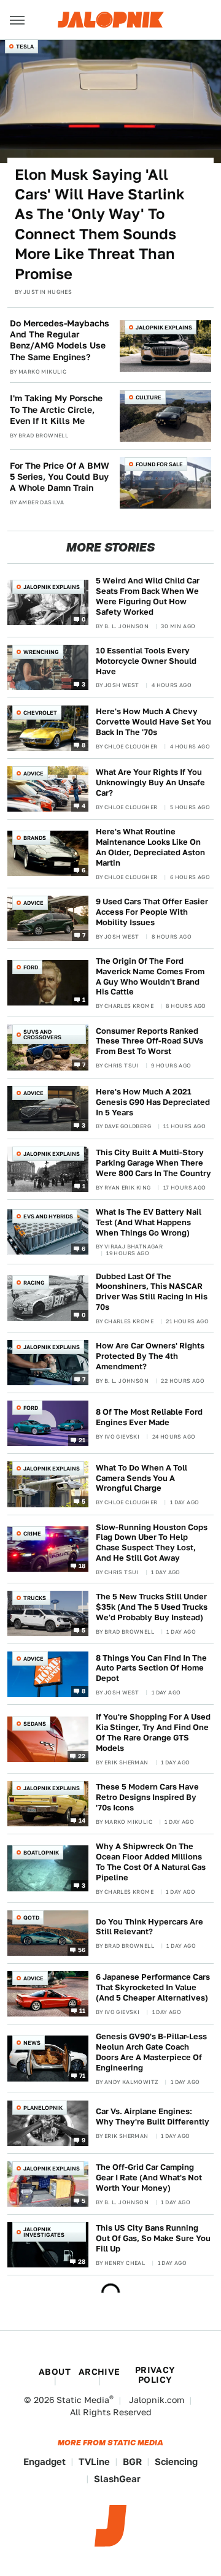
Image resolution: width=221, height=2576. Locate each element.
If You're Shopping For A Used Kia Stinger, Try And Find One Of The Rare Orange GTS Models (153, 1732)
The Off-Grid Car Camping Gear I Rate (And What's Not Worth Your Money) (149, 2178)
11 (83, 2010)
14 (82, 1820)
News (32, 2043)
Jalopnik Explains (164, 327)
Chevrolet (40, 713)
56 (82, 1950)
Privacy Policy (155, 2375)
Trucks (35, 1598)
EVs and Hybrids (48, 1216)
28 (82, 2261)
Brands (35, 838)
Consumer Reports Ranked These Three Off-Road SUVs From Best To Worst (149, 1041)
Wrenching (41, 652)
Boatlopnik (41, 1852)
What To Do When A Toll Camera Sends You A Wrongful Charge (142, 1478)
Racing (34, 1282)
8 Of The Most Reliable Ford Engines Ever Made (149, 1417)
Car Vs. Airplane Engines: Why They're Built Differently (153, 2117)
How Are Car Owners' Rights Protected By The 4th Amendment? (150, 1356)
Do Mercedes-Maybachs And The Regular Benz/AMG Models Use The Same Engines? (60, 340)
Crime (32, 1533)
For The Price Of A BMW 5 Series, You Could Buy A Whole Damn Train (60, 477)
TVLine (94, 2462)
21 (82, 1440)
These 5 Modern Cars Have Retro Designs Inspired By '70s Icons (147, 1797)
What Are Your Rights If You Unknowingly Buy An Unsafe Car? (150, 782)
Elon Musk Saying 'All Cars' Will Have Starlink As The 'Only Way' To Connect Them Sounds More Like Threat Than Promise (100, 224)
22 (82, 1756)
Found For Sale (159, 464)
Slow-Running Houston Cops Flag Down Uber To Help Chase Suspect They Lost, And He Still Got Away (152, 1543)
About (55, 2372)
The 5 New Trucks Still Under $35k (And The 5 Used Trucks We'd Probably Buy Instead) (152, 1607)
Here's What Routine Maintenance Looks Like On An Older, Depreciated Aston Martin (150, 847)
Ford (31, 967)
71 (83, 2075)
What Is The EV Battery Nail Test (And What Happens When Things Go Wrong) (149, 1222)
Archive (99, 2372)
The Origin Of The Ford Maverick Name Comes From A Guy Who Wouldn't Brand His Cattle (150, 977)
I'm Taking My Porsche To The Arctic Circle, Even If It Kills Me (56, 409)
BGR (132, 2462)
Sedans (35, 1724)
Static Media (83, 2400)
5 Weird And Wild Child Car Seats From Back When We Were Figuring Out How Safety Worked (148, 596)
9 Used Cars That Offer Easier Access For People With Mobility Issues (152, 912)
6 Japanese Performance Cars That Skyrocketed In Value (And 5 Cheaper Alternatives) (153, 1987)
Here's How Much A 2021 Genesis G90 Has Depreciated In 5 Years (153, 1102)
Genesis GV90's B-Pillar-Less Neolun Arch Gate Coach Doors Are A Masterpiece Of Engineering (151, 2052)
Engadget (45, 2462)
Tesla (25, 46)
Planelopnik (43, 2108)
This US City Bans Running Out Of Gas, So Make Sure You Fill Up (153, 2238)
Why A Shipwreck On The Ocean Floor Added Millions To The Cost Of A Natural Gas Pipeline (151, 1862)
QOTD (31, 1917)
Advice (33, 773)
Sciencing (176, 2462)
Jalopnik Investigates (44, 2232)
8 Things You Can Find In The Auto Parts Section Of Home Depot (151, 1668)
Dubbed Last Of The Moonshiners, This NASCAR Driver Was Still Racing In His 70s (152, 1292)
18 (82, 1566)
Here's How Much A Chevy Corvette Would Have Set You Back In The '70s (153, 722)
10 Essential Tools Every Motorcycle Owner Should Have (146, 661)
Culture (149, 397)
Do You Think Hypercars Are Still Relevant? (149, 1927)
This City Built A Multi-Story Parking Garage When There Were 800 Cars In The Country (153, 1163)
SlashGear (117, 2479)
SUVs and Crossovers (42, 1034)
